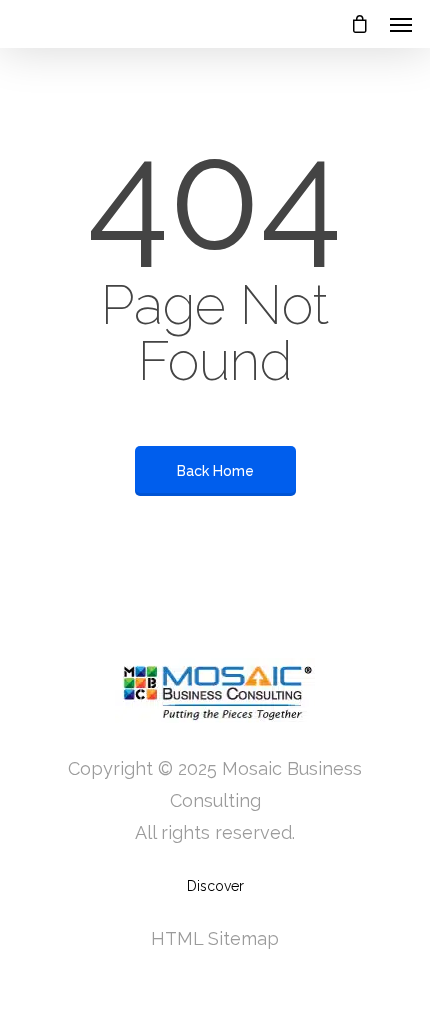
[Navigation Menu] (401, 24)
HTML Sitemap (215, 938)
